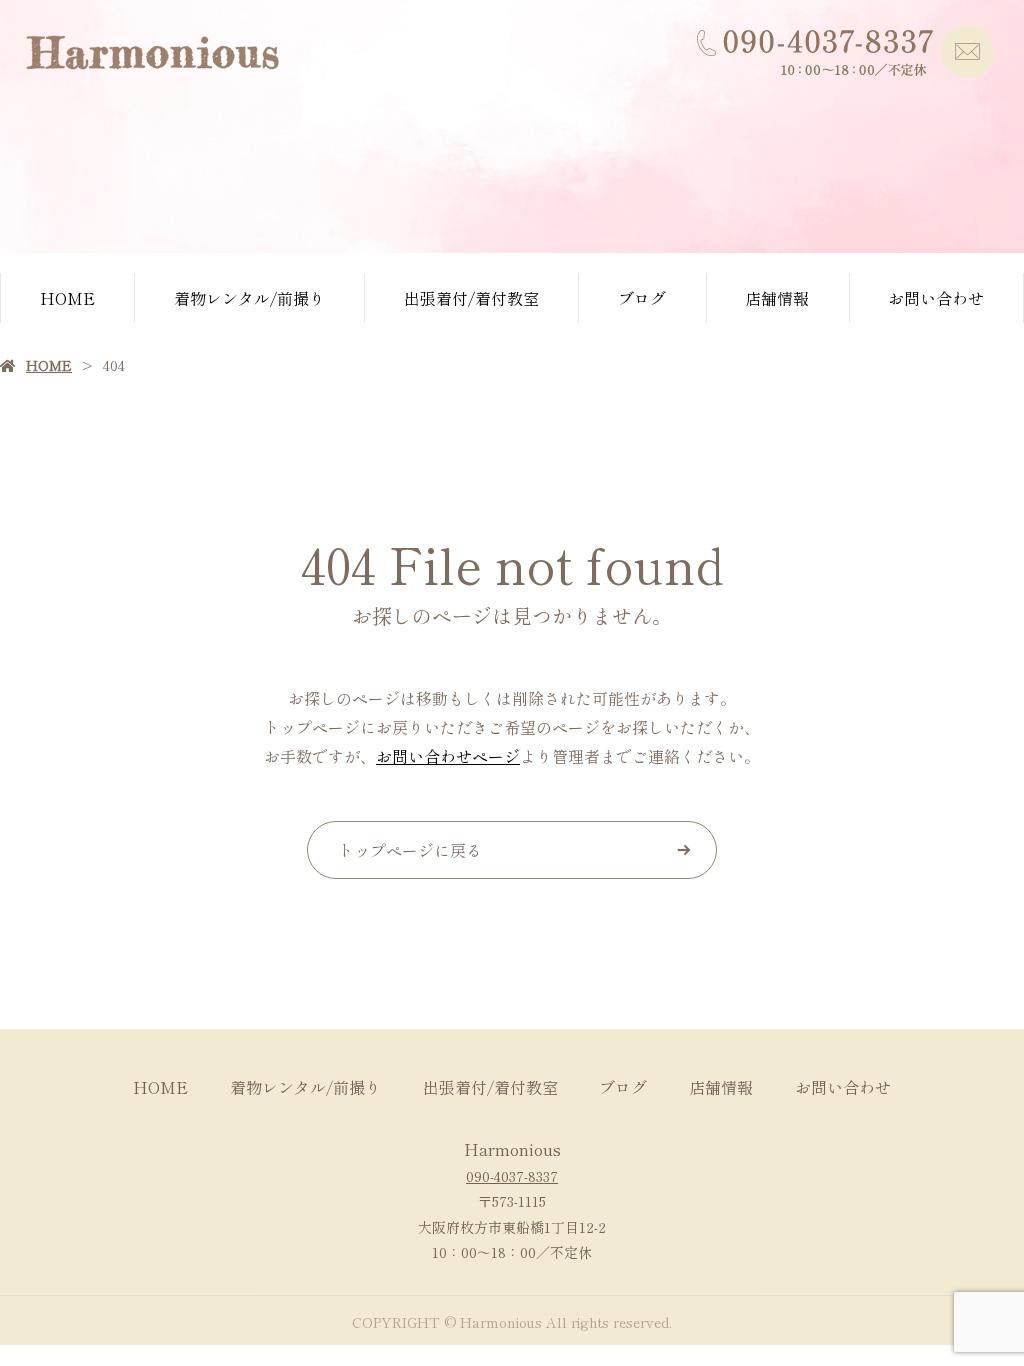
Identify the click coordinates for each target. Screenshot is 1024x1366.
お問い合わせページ (448, 756)
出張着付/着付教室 (471, 298)
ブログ (642, 298)
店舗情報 (777, 298)
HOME (67, 298)
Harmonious (512, 1149)
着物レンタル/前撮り (249, 298)
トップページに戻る (410, 850)
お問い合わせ (936, 298)
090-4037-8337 (512, 1176)
